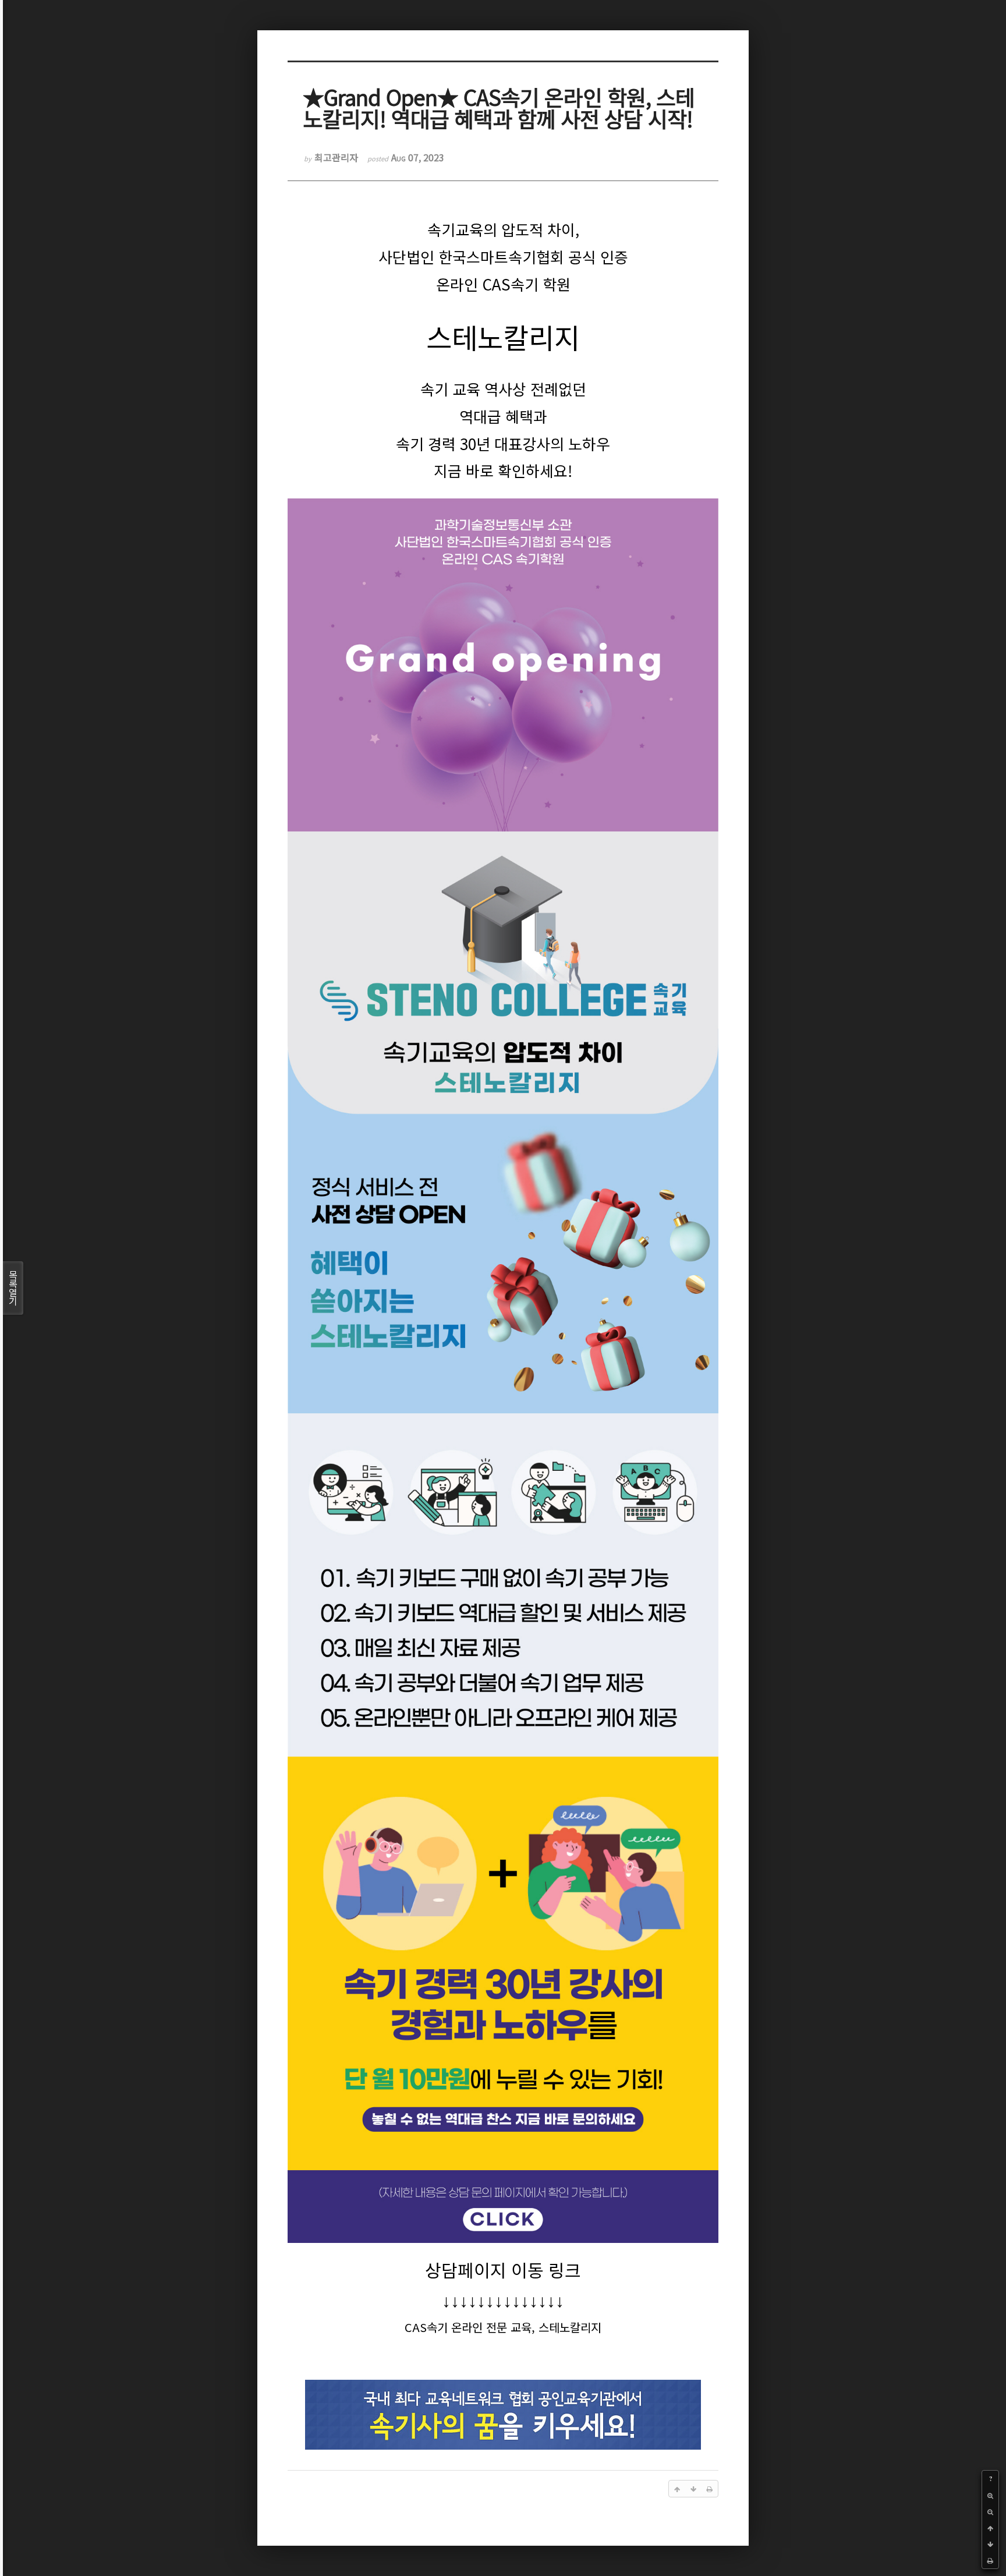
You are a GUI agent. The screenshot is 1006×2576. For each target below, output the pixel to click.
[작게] (990, 2511)
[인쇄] (990, 2560)
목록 (13, 1288)
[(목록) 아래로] (990, 2544)
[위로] (990, 2528)
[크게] (990, 2495)
